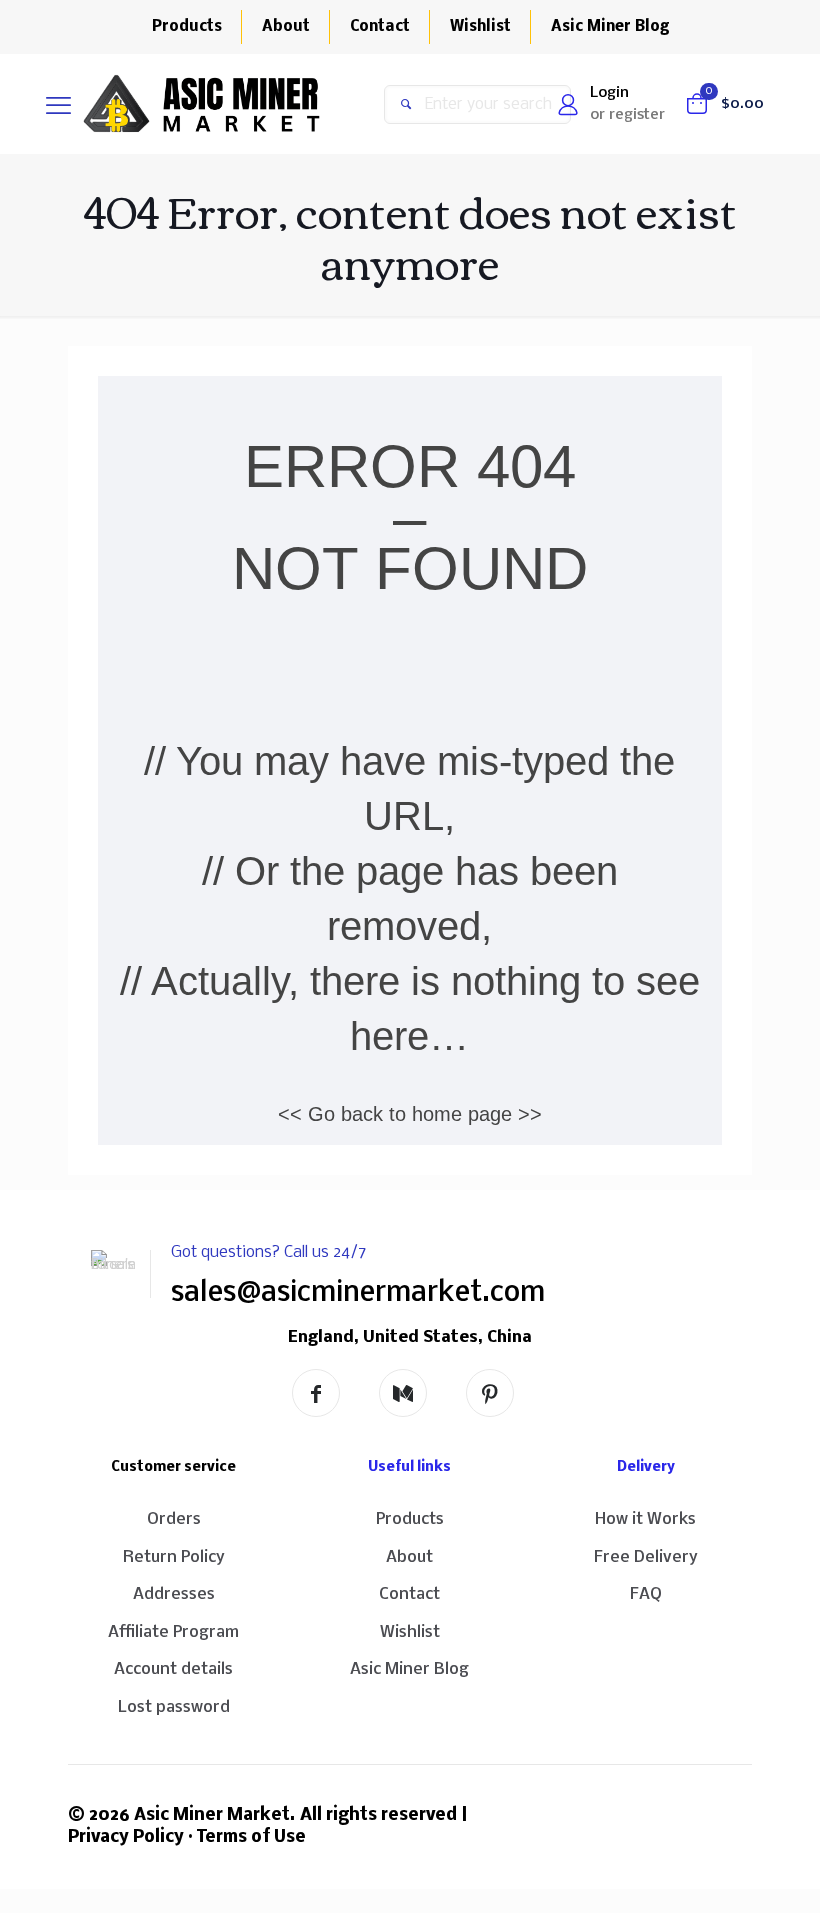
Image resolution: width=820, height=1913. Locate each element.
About (409, 1557)
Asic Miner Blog (409, 1669)
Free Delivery (646, 1557)
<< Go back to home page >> (410, 1114)
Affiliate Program (173, 1632)
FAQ (646, 1594)
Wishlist (410, 1632)
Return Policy (174, 1557)
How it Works (645, 1519)
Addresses (174, 1594)
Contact (409, 1594)
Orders (174, 1519)
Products (410, 1519)
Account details (173, 1669)
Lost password (174, 1707)
